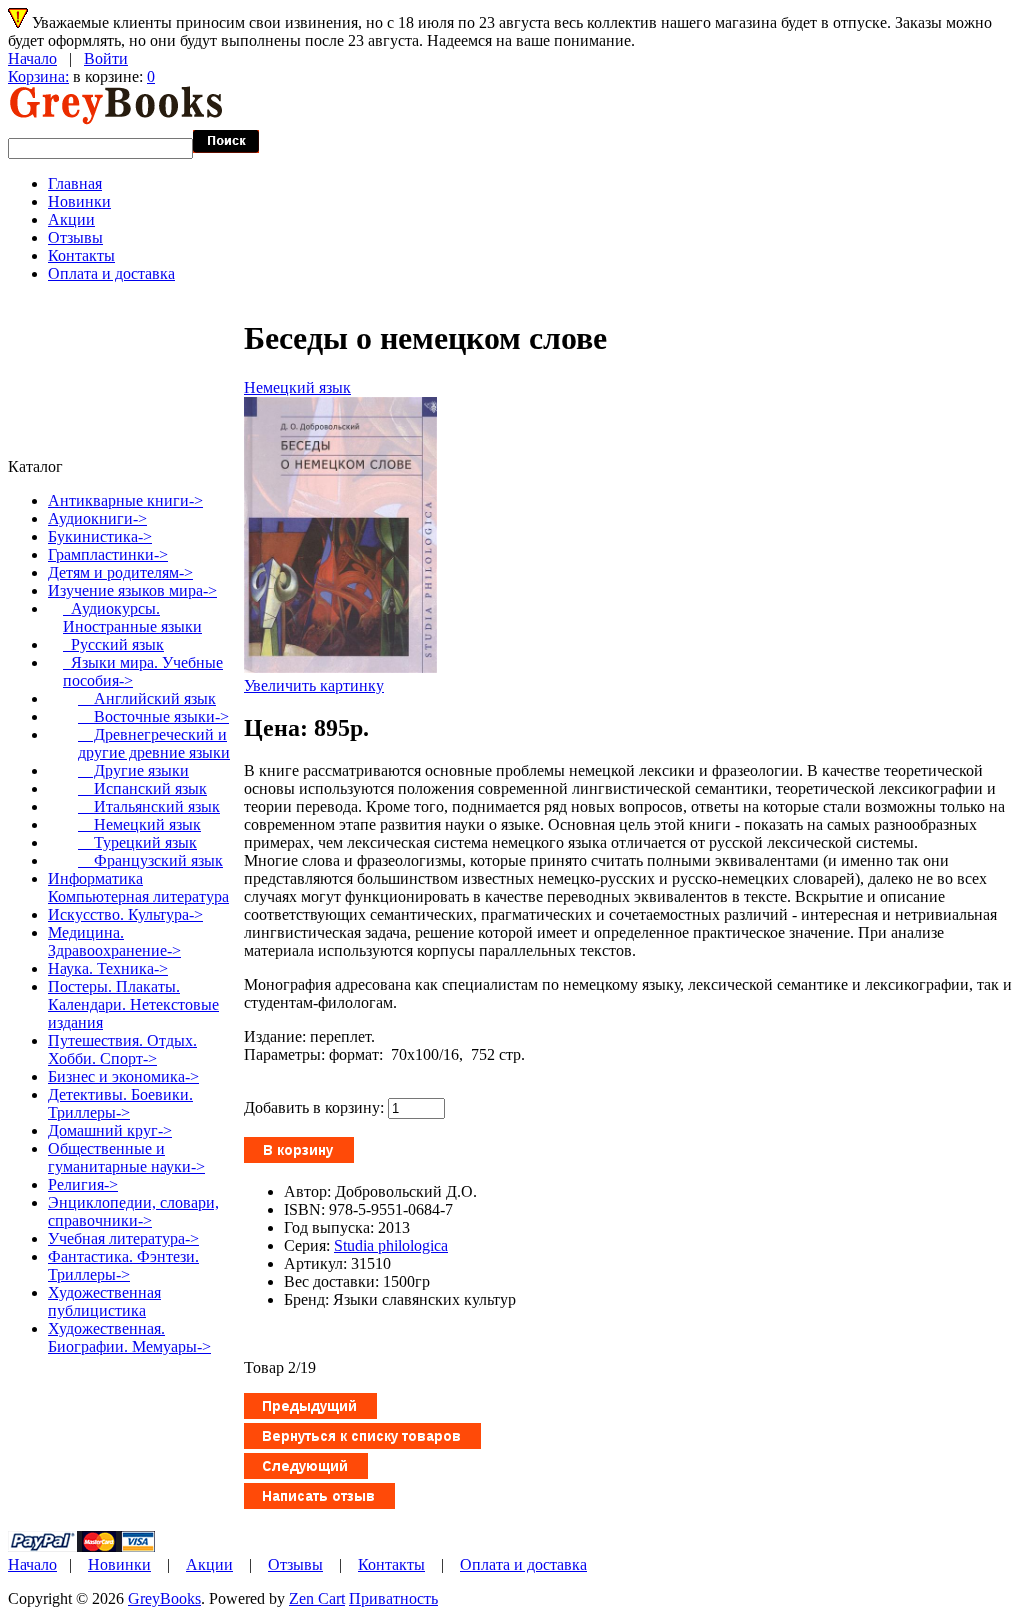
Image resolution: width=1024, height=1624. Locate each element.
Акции (71, 219)
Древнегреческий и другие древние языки (154, 743)
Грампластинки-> (108, 554)
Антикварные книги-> (125, 500)
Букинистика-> (100, 536)
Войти (106, 58)
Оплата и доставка (111, 273)
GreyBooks (164, 1598)
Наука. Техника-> (108, 968)
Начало (32, 58)
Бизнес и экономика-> (123, 1076)
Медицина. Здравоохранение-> (114, 941)
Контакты (81, 255)
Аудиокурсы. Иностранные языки (132, 617)
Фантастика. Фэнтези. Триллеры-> (123, 1265)
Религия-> (83, 1184)
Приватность (393, 1598)
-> (132, 590)
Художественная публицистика (104, 1301)
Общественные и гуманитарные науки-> (126, 1157)
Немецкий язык (297, 387)
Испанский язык (142, 788)
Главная (75, 183)
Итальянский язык (149, 806)
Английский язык (147, 698)
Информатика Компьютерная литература (138, 887)
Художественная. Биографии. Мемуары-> (129, 1337)
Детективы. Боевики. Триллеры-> (120, 1103)
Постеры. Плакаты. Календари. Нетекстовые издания (133, 1004)
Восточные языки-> (153, 716)
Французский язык (150, 860)
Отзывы (75, 237)
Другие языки (133, 770)
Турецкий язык (137, 842)
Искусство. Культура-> (125, 914)
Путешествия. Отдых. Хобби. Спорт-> (122, 1049)
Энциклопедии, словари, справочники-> (133, 1211)
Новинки (79, 201)
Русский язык (113, 644)
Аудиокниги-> (97, 518)
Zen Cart (317, 1598)
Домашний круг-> (110, 1130)
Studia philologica (391, 1245)
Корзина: (38, 76)
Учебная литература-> (123, 1238)
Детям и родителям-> (120, 572)
